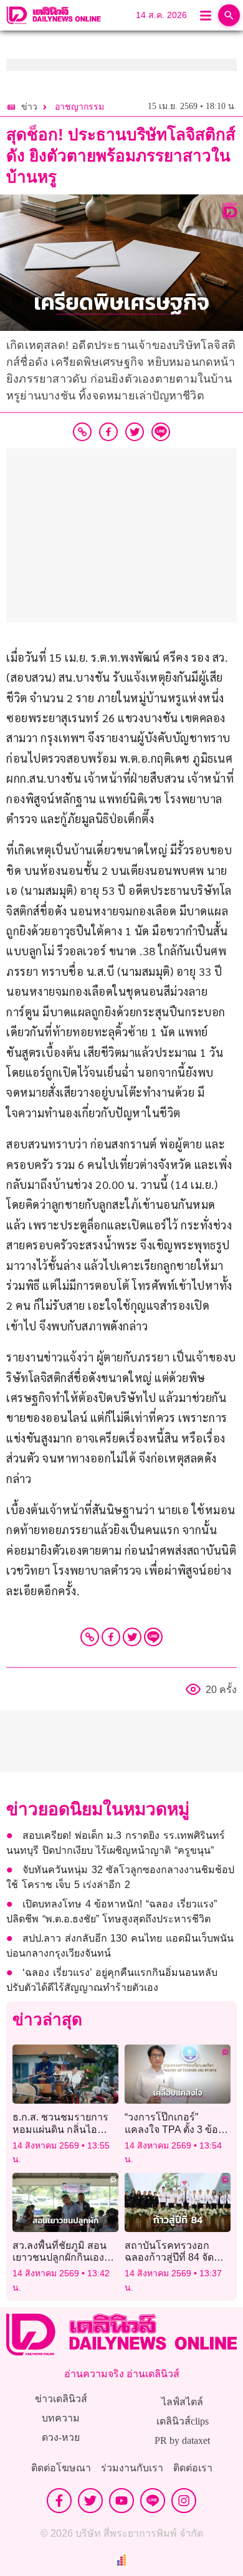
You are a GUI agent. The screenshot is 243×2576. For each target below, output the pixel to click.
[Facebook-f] (59, 2501)
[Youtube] (121, 2501)
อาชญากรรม (79, 107)
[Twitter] (132, 1637)
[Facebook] (111, 1637)
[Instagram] (184, 2501)
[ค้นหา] (229, 15)
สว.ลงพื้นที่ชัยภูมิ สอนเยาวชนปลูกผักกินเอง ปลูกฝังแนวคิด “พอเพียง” (64, 2257)
